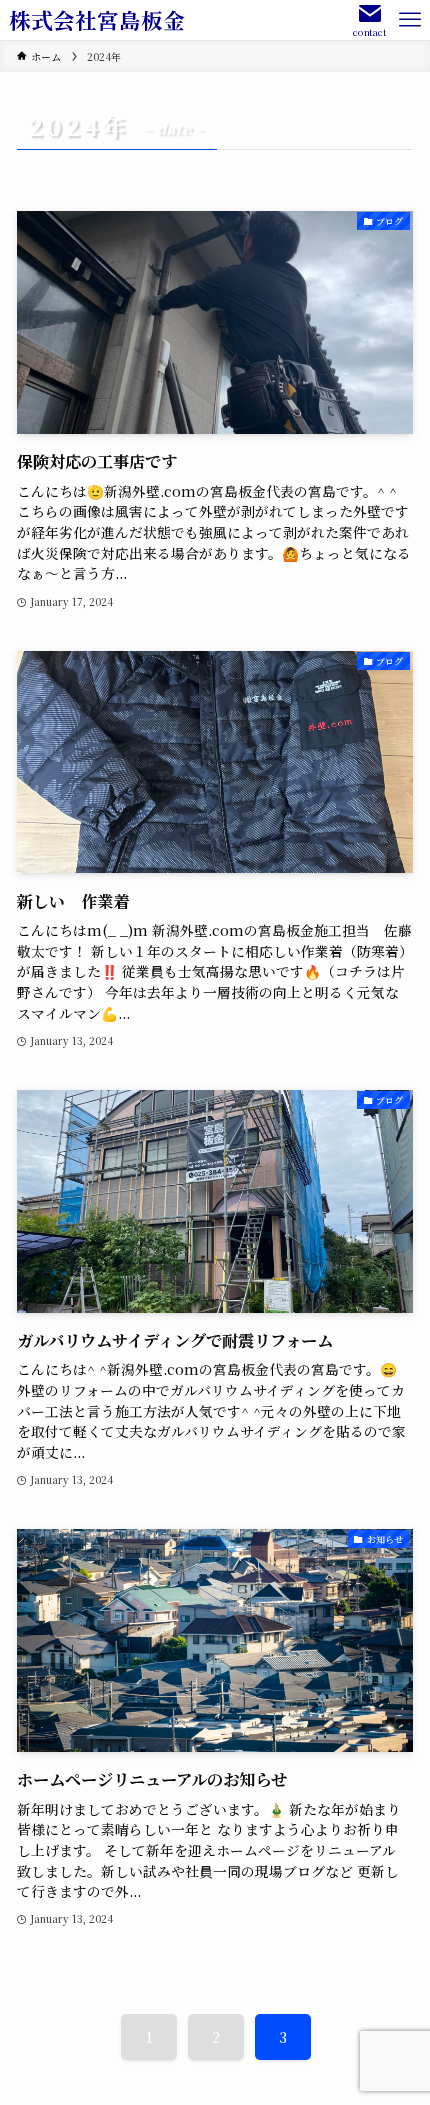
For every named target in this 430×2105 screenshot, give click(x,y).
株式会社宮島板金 (97, 20)
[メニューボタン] (410, 20)
